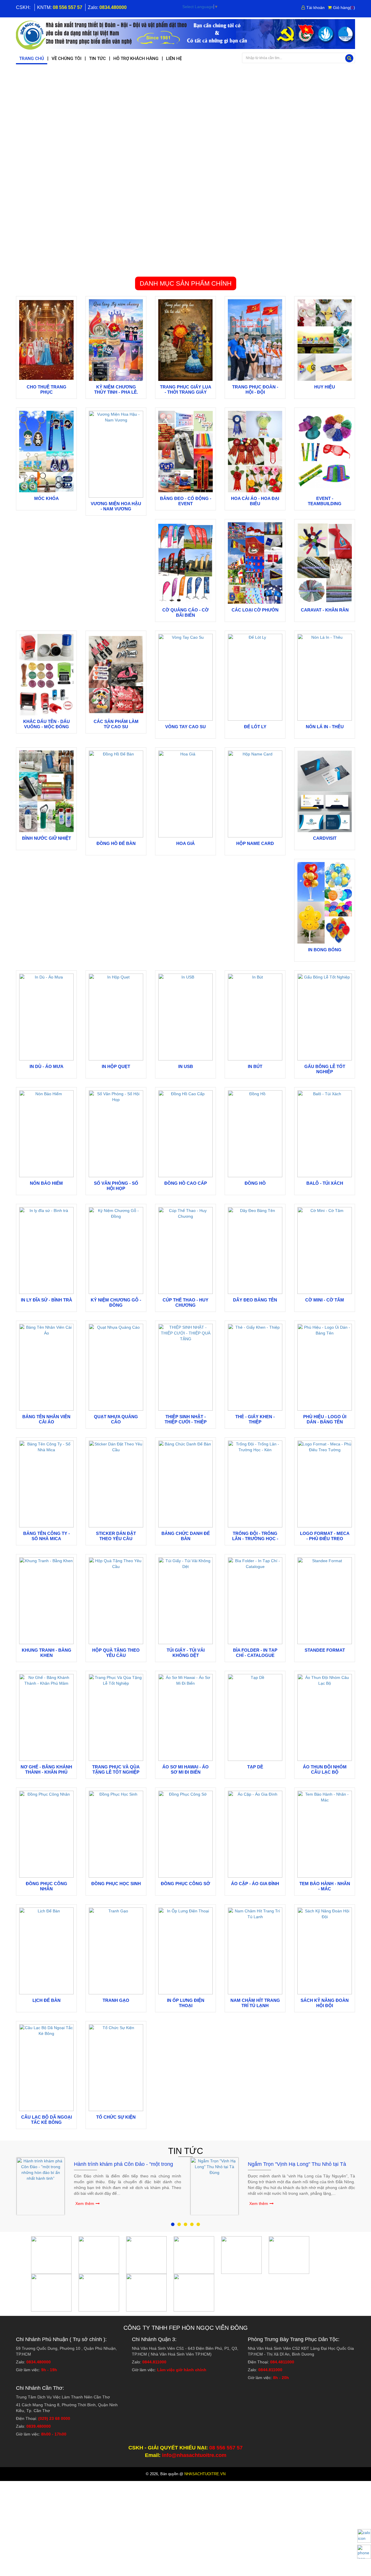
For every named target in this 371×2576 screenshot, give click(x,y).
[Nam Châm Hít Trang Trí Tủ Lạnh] (255, 1951)
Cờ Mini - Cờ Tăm (325, 1300)
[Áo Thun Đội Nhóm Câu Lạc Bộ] (325, 1717)
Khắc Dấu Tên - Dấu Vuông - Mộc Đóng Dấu (47, 727)
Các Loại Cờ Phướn (255, 610)
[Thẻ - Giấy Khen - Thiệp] (255, 1367)
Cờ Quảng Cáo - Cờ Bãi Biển (185, 612)
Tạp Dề (255, 1767)
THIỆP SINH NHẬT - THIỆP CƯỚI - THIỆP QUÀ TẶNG (186, 1422)
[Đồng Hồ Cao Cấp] (185, 1133)
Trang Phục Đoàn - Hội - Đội (255, 389)
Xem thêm (85, 2203)
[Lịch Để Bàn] (46, 1951)
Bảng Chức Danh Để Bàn (186, 1536)
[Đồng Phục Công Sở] (185, 1834)
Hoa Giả (185, 843)
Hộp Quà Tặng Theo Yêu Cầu (116, 1653)
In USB (186, 1066)
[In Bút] (255, 1017)
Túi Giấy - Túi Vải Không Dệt (186, 1653)
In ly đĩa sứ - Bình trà (47, 1300)
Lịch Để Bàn (47, 2000)
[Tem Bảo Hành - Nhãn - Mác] (325, 1834)
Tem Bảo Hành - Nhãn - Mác (325, 1886)
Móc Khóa (47, 498)
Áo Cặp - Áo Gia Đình (255, 1884)
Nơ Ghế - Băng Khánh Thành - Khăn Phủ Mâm (46, 1772)
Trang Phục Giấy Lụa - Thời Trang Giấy (186, 389)
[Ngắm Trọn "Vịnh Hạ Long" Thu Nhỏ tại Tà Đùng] (214, 2186)
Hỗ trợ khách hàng (136, 59)
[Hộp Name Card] (255, 794)
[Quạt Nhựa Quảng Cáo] (116, 1367)
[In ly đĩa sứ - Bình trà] (46, 1250)
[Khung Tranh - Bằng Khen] (46, 1600)
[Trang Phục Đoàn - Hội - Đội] (255, 340)
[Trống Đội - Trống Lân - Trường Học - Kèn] (255, 1484)
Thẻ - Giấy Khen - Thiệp (255, 1419)
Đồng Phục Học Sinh (116, 1884)
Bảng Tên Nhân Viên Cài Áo (46, 1419)
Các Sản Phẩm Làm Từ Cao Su (116, 724)
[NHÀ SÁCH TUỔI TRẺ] (185, 34)
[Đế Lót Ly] (255, 677)
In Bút (255, 1066)
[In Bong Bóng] (325, 903)
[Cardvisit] (325, 791)
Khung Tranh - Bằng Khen (47, 1653)
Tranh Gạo (116, 2000)
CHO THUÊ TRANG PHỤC (47, 389)
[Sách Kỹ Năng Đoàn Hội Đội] (325, 1951)
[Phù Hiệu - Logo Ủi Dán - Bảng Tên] (325, 1367)
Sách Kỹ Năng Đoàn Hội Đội (325, 2003)
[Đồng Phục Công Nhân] (46, 1834)
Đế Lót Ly (255, 727)
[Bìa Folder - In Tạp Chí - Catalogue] (255, 1600)
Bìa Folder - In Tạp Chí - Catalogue (255, 1653)
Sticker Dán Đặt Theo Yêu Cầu (116, 1536)
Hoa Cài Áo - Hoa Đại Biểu (255, 501)
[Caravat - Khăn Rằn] (325, 563)
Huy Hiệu (325, 387)
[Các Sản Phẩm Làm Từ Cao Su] (116, 674)
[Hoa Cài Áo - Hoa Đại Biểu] (255, 451)
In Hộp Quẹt (116, 1066)
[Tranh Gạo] (116, 1951)
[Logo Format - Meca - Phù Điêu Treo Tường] (325, 1484)
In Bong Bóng (325, 950)
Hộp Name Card (255, 843)
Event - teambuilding (325, 501)
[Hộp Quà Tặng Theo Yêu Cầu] (116, 1600)
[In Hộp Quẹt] (116, 1017)
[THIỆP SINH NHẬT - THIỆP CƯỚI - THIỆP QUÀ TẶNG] (185, 1367)
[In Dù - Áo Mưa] (46, 1017)
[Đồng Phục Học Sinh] (116, 1834)
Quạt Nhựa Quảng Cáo (116, 1419)
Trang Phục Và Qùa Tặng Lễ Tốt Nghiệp (116, 1769)
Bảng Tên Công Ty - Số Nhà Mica (47, 1536)
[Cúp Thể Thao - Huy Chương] (185, 1250)
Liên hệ (174, 59)
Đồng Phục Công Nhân (47, 1886)
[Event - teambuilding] (325, 451)
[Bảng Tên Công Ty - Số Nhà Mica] (46, 1484)
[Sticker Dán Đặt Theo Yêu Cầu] (116, 1484)
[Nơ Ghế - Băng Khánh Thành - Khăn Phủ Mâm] (46, 1717)
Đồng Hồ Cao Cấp (186, 1183)
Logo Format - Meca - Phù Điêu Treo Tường (325, 1539)
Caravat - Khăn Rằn (325, 610)
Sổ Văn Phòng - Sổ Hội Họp (116, 1186)
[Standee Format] (325, 1600)
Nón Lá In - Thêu (325, 727)
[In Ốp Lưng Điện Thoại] (185, 1951)
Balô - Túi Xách (325, 1183)
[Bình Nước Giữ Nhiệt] (46, 791)
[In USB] (185, 1017)
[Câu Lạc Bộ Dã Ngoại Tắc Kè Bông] (46, 2067)
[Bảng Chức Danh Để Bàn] (185, 1484)
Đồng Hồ (255, 1183)
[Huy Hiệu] (325, 340)
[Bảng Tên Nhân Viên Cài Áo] (46, 1367)
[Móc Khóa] (46, 451)
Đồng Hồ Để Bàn (116, 843)
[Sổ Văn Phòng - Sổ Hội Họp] (116, 1133)
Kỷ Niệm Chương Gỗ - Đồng (116, 1302)
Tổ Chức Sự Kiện (116, 2117)
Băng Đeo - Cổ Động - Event (186, 501)
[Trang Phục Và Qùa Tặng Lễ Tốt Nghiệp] (116, 1717)
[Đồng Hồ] (255, 1133)
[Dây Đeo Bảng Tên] (255, 1250)
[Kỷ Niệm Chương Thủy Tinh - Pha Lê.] (116, 340)
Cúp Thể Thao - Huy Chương (185, 1302)
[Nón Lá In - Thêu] (325, 677)
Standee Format (325, 1650)
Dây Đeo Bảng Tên (255, 1300)
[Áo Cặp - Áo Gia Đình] (255, 1834)
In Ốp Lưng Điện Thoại (186, 2003)
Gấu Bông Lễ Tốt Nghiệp (325, 1069)
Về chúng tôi (67, 59)
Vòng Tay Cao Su (185, 727)
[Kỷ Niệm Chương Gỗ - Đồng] (116, 1250)
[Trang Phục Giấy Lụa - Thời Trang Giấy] (185, 340)
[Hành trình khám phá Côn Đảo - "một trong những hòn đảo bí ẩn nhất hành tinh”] (41, 2186)
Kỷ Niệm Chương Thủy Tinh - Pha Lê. (116, 389)
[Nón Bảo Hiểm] (46, 1133)
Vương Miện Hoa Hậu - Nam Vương (116, 506)
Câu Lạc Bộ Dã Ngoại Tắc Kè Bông (47, 2120)
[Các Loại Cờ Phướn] (255, 563)
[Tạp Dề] (255, 1717)
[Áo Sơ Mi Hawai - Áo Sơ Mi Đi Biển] (185, 1717)
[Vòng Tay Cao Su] (185, 677)
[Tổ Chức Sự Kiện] (116, 2067)
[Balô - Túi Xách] (325, 1133)
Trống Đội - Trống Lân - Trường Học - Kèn (255, 1539)
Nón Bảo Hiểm (46, 1183)
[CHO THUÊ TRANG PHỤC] (46, 340)
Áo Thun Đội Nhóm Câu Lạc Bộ (325, 1769)
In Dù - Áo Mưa (47, 1066)
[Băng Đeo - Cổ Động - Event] (185, 451)
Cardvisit (325, 838)
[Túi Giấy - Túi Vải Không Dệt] (185, 1600)
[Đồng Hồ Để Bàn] (116, 794)
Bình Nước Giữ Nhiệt (47, 838)
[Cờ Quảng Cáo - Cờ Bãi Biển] (185, 563)
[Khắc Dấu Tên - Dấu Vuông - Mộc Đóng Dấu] (46, 674)
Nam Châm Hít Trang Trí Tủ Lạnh (255, 2003)
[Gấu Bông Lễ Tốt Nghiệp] (325, 1017)
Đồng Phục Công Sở (185, 1884)
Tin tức (97, 59)
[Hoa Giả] (185, 794)
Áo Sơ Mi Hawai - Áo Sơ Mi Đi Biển (185, 1769)
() (344, 8)
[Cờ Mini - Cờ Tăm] (325, 1250)
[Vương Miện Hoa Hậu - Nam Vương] (116, 454)
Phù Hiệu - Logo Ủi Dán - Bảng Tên (325, 1419)
